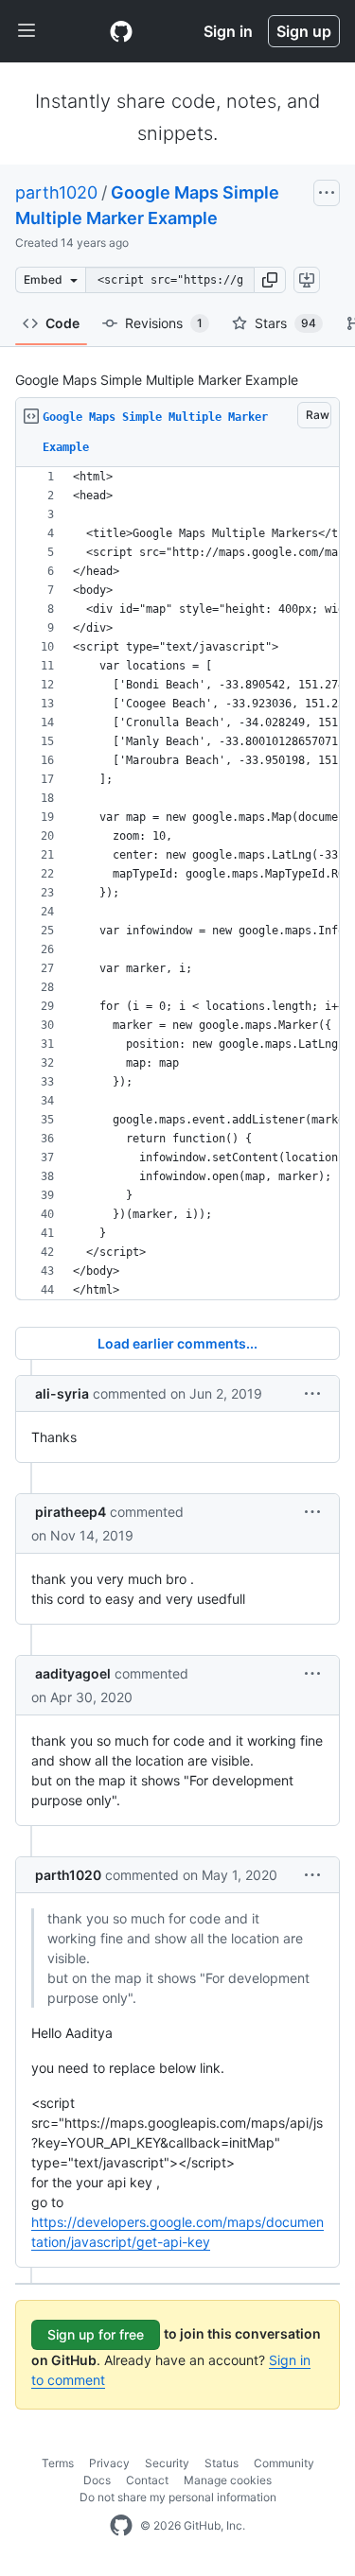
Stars (285, 323)
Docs (97, 2480)
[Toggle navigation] (27, 31)
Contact (147, 2480)
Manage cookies (228, 2480)
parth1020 (56, 192)
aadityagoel (73, 1673)
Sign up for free (96, 2334)
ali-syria (62, 1393)
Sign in (228, 31)
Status (222, 2463)
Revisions (164, 323)
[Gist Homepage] (121, 31)
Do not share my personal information (178, 2497)
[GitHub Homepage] (121, 2526)
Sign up (304, 31)
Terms (58, 2463)
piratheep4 (71, 1512)
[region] (177, 884)
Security (167, 2463)
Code (62, 323)
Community (284, 2463)
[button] (270, 280)
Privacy (109, 2463)
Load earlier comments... (177, 1343)
